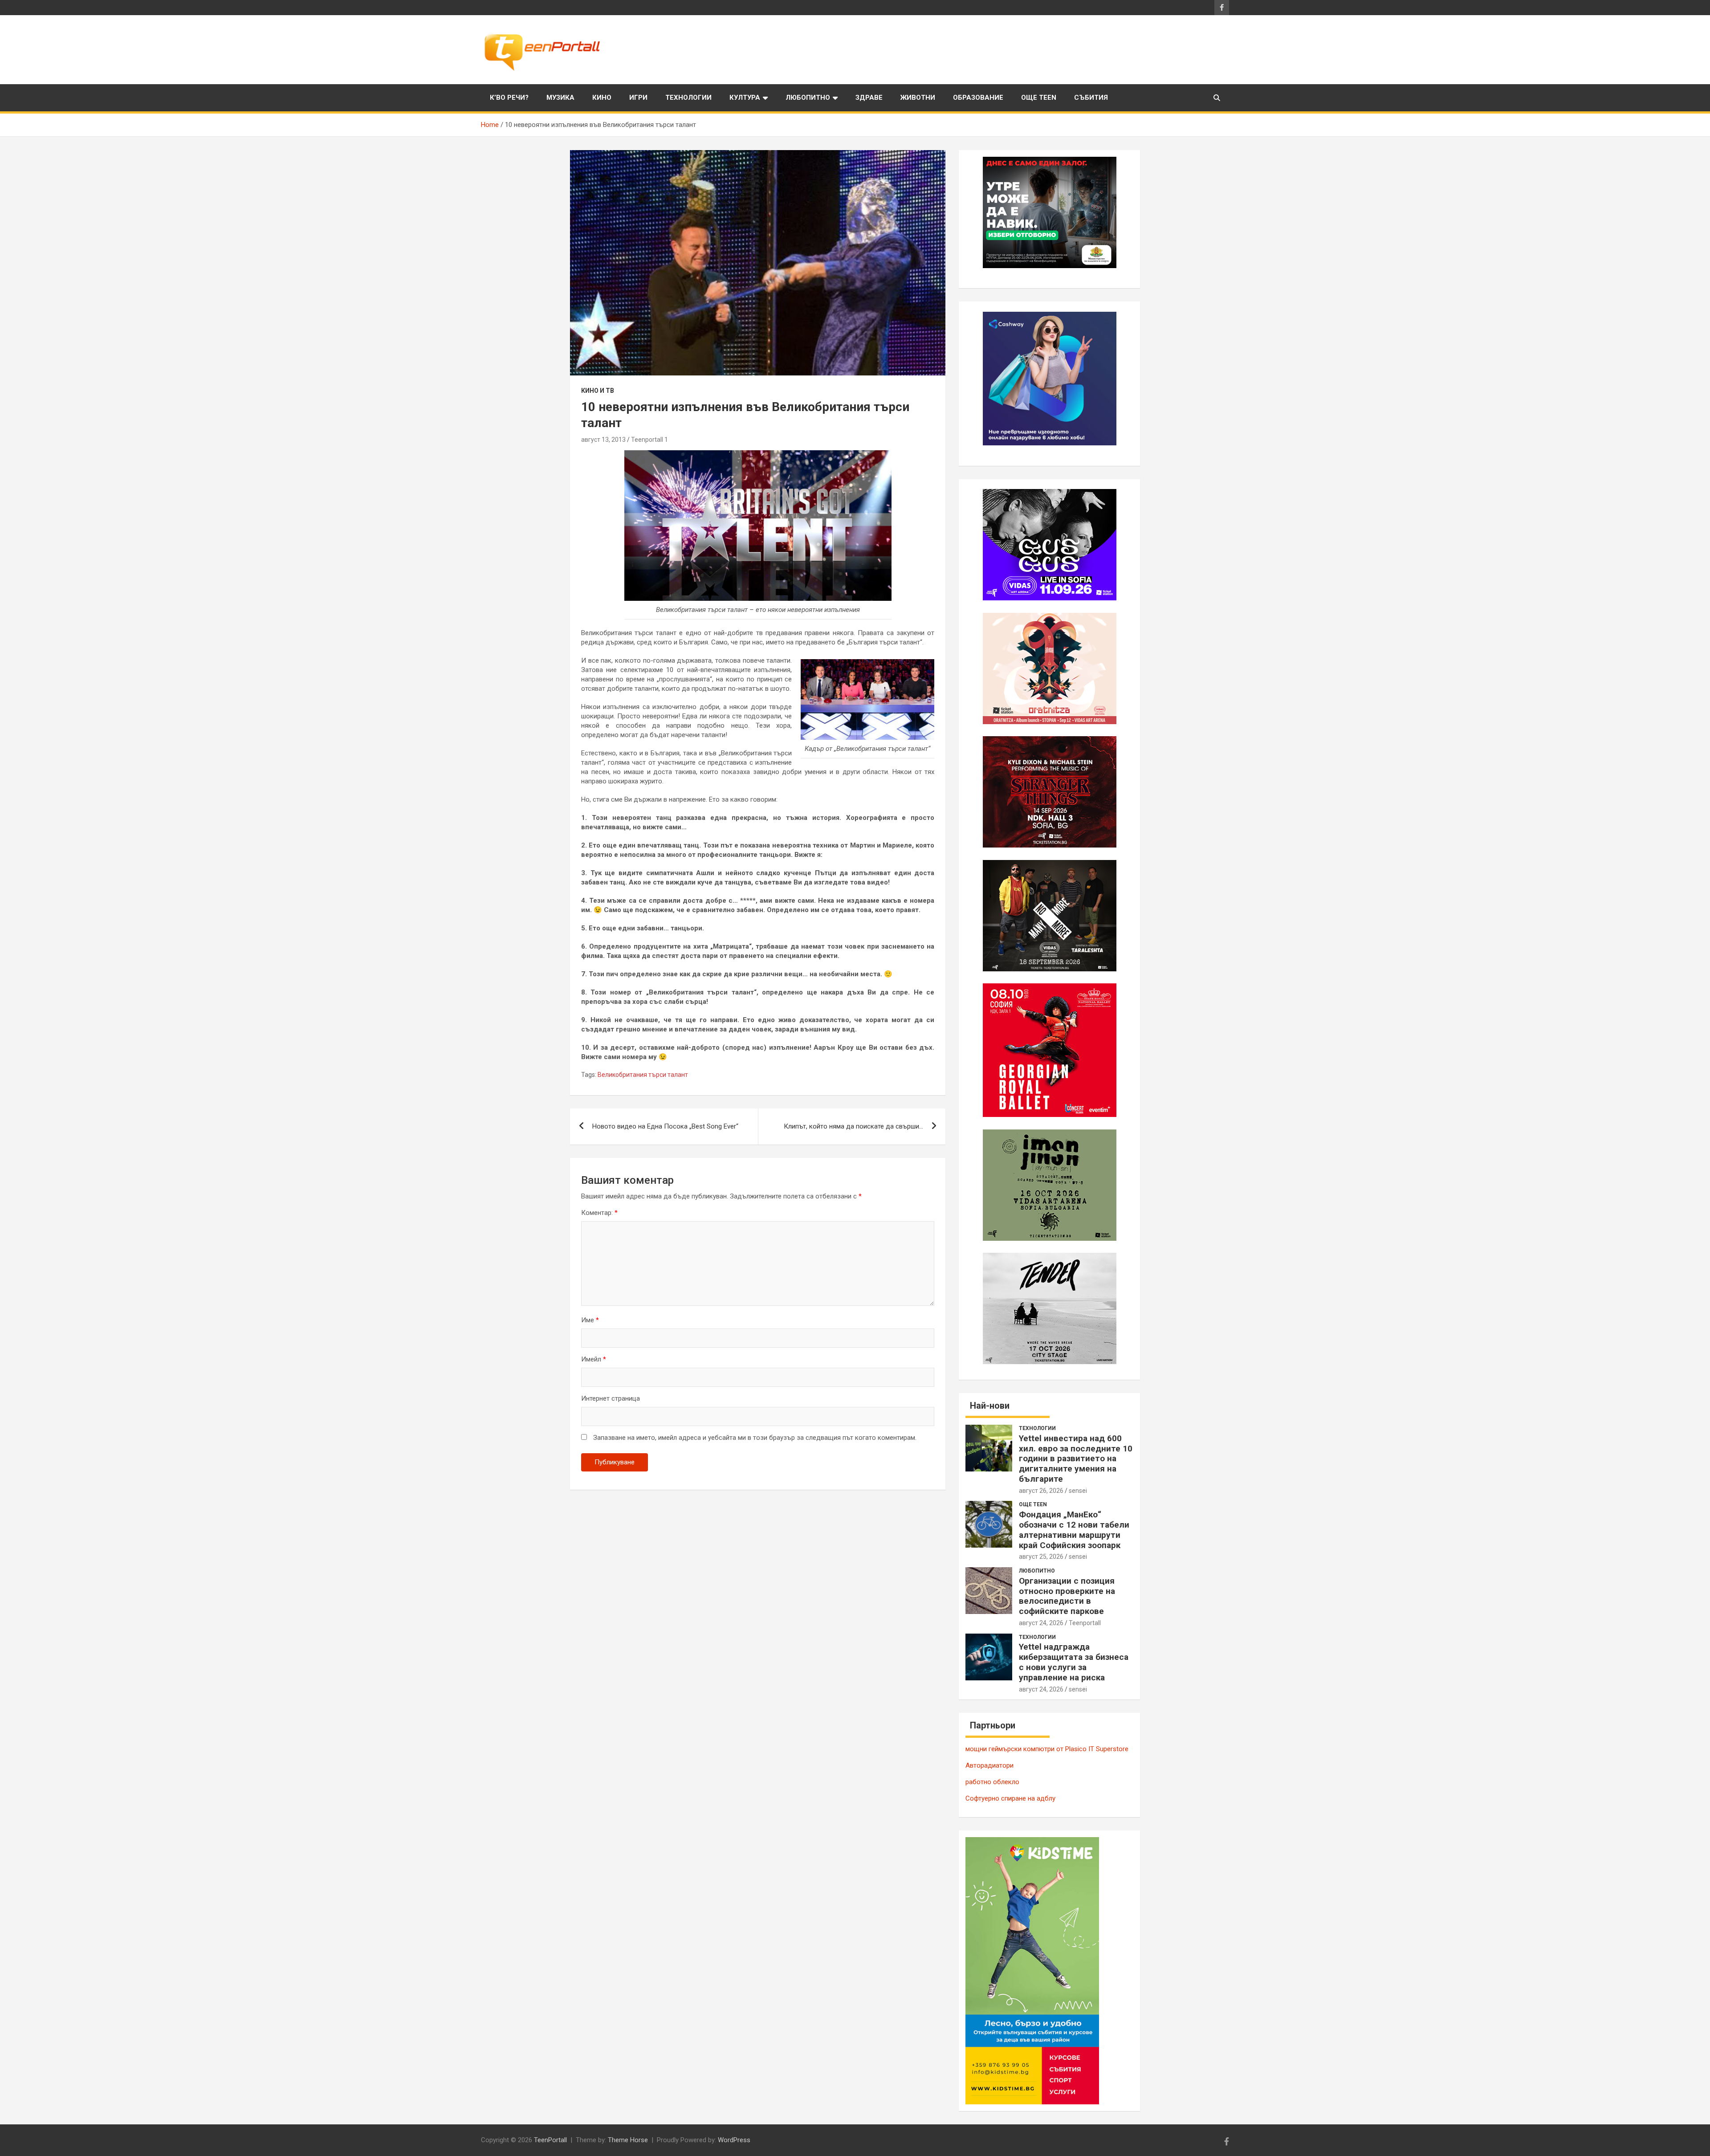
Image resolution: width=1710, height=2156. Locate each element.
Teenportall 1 (649, 440)
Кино (602, 98)
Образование (978, 98)
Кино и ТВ (598, 391)
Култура (745, 98)
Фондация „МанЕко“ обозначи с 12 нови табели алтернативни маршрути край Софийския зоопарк (1074, 1530)
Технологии (688, 98)
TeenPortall (550, 2140)
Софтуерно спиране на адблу (1010, 1798)
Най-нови (990, 1406)
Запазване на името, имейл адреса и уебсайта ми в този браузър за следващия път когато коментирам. (755, 1438)
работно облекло (992, 1782)
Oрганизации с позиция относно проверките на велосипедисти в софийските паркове (1067, 1596)
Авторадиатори (989, 1765)
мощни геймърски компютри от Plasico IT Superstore (1047, 1749)
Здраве (869, 98)
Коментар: (599, 1213)
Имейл (594, 1359)
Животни (918, 98)
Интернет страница (611, 1398)
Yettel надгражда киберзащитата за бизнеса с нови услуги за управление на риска (1074, 1662)
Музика (560, 98)
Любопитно (808, 98)
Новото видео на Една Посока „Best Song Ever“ (665, 1126)
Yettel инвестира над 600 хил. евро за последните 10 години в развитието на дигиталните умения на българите (1076, 1459)
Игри (638, 98)
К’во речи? (509, 98)
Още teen (1039, 98)
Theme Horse (628, 2140)
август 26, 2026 (1041, 1491)
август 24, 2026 (1041, 1623)
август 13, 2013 (603, 440)
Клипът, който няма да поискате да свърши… (853, 1126)
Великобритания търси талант (643, 1075)
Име (590, 1320)
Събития (1091, 98)
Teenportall (1085, 1623)
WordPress (734, 2140)
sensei (1078, 1491)
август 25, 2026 (1041, 1557)
